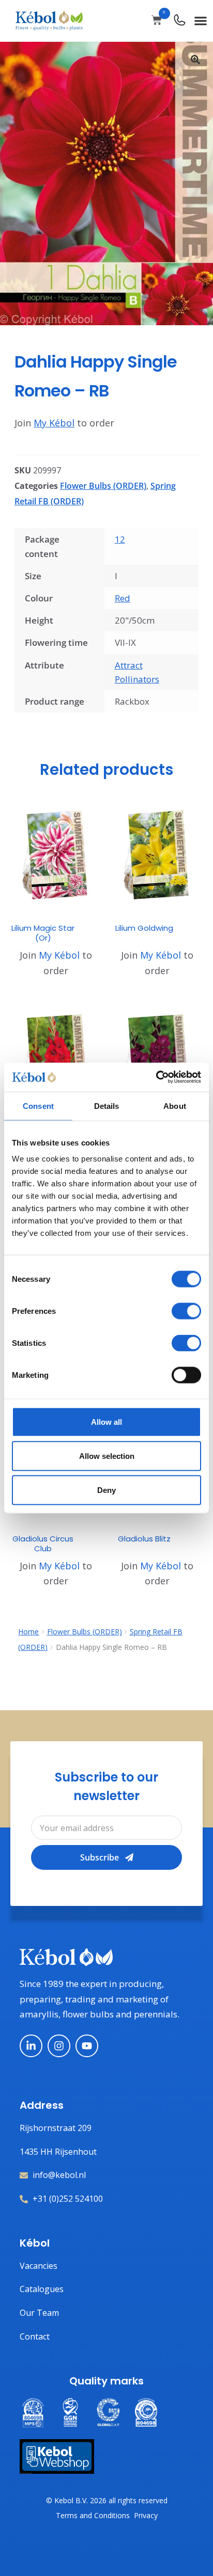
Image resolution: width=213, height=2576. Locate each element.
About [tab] (175, 1106)
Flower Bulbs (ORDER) (103, 486)
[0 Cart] (157, 20)
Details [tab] (107, 1106)
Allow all (106, 1422)
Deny (106, 1490)
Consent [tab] (38, 1106)
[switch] (186, 1311)
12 (120, 539)
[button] (201, 20)
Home (28, 1632)
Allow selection (107, 1456)
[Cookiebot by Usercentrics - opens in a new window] (156, 1077)
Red (123, 598)
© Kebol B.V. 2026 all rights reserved (107, 2500)
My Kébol (54, 423)
